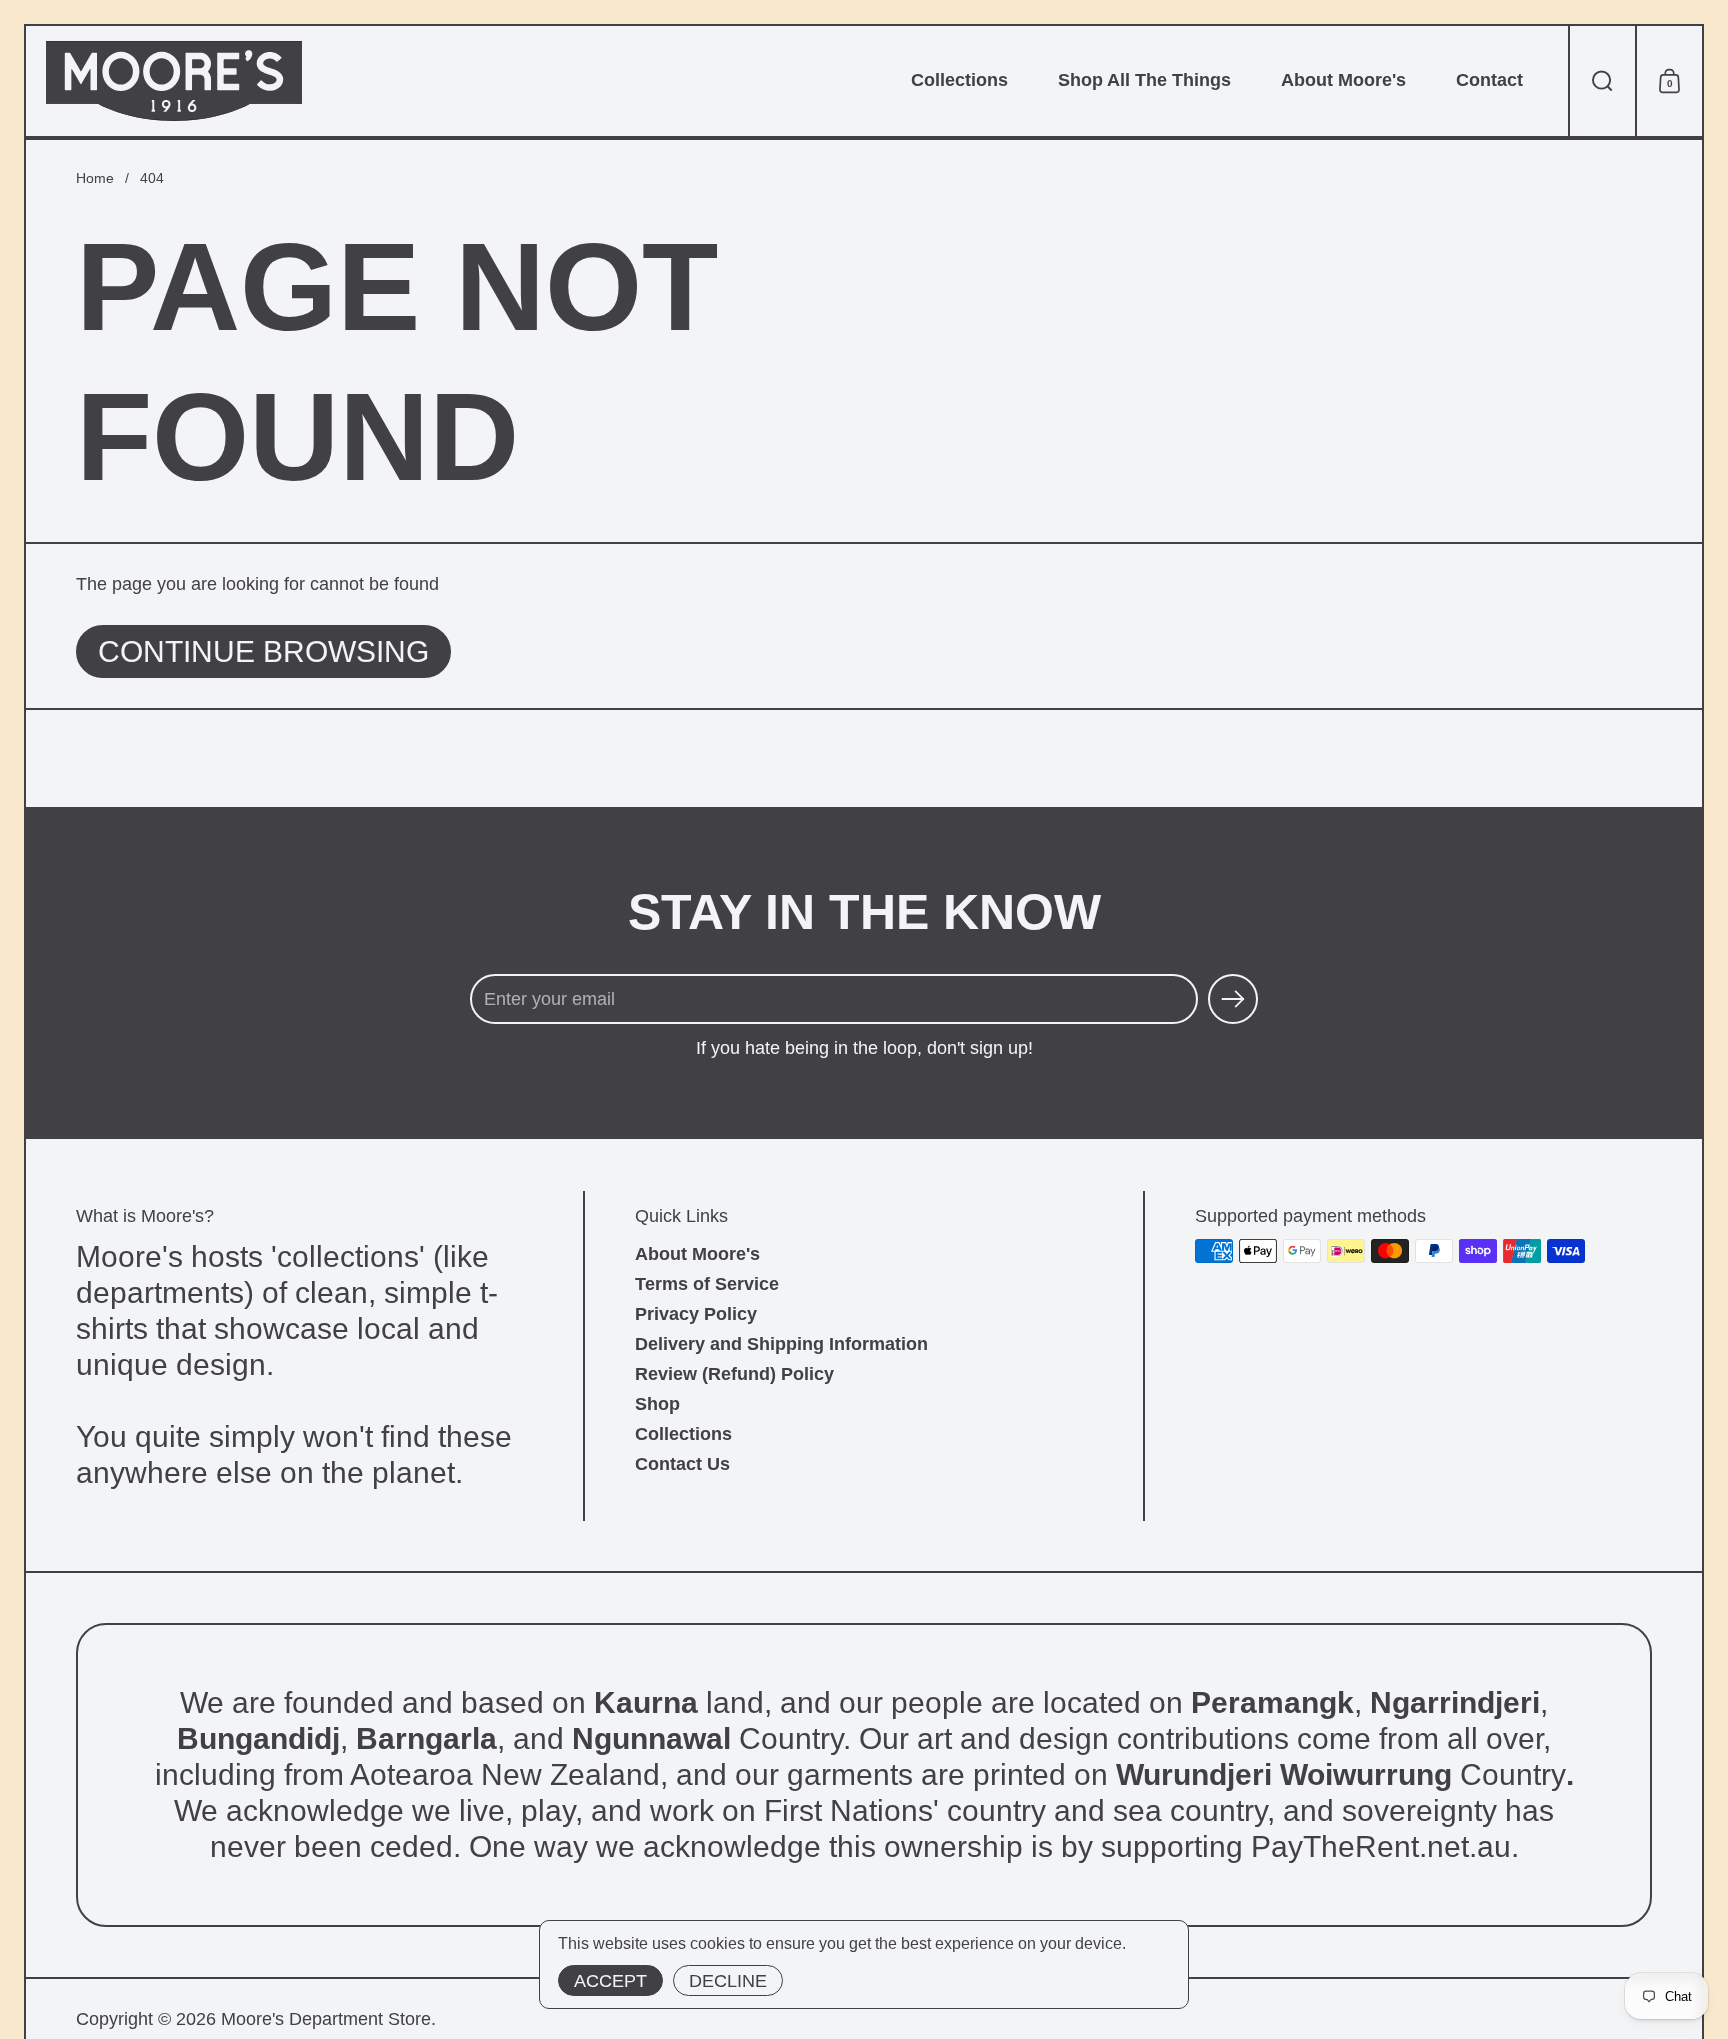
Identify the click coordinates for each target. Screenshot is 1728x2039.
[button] (1601, 81)
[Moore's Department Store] (174, 81)
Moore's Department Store (326, 2019)
